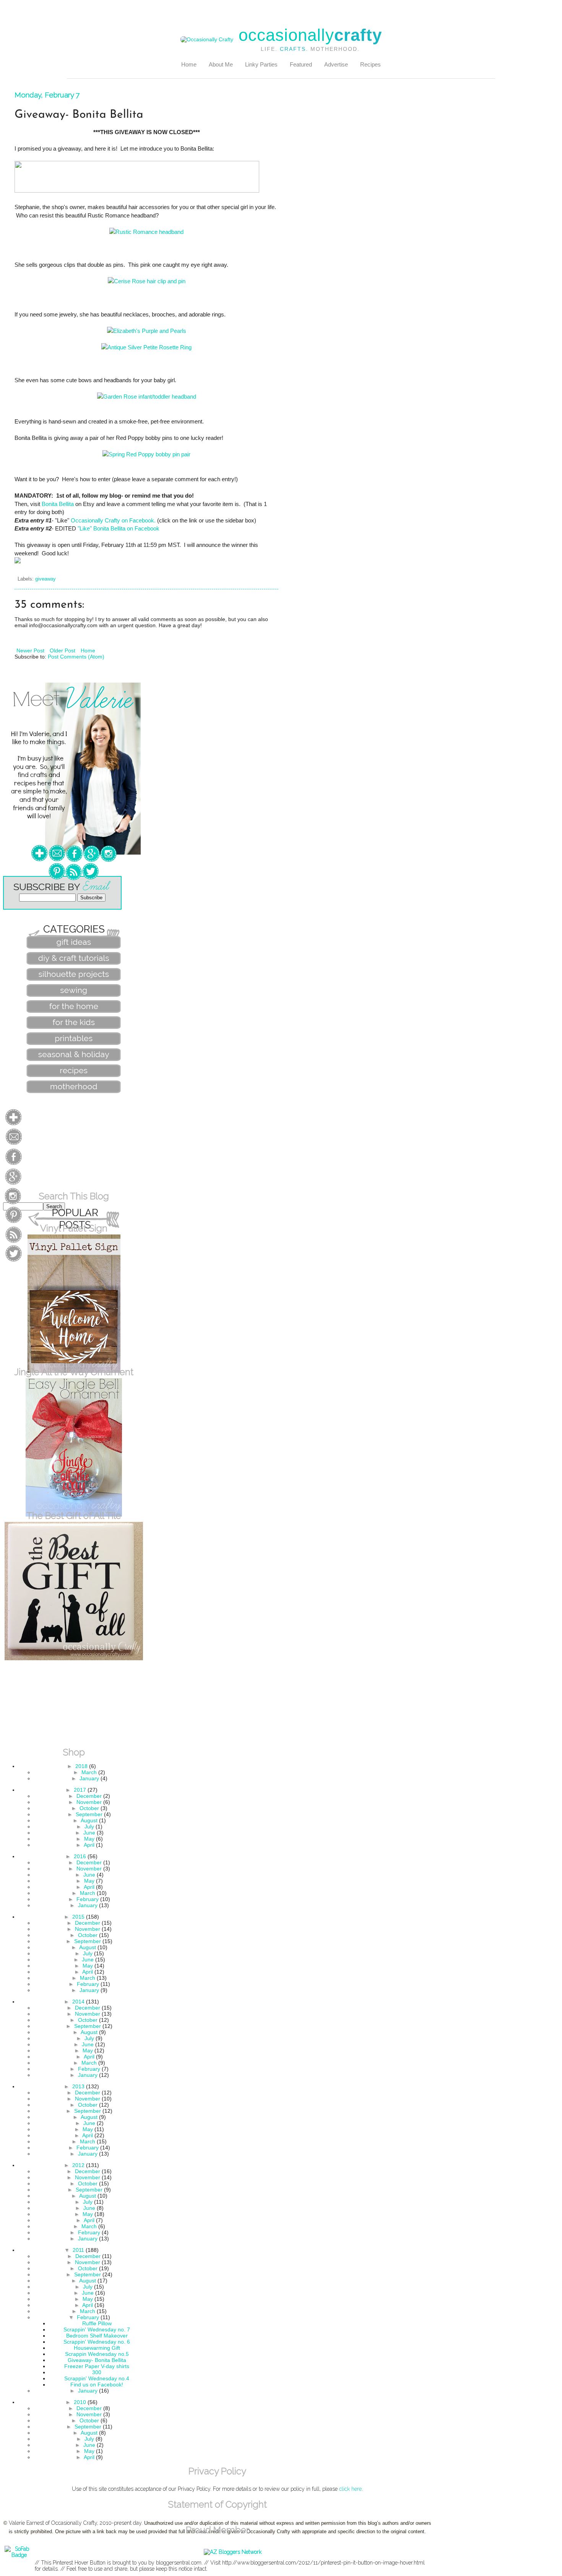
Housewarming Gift (97, 2348)
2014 (78, 2002)
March (89, 1772)
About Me (221, 64)
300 (97, 2372)
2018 (81, 1766)
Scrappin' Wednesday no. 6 (97, 2342)
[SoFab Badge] (19, 2555)
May (89, 1839)
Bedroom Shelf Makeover (97, 2336)
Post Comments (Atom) (76, 657)
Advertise (336, 64)
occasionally (310, 35)
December (89, 1796)
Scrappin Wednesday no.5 (97, 2354)
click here (350, 2489)
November (89, 1802)
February (88, 1899)
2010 (80, 2402)
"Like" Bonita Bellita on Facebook (119, 528)
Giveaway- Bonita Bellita (97, 2360)
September (89, 1814)
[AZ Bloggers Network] (233, 2552)
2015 (78, 1917)
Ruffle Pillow (97, 2323)
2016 (80, 1856)
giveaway (45, 579)
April (89, 1845)
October (89, 1808)
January (89, 1778)
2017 (80, 1790)
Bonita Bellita (58, 504)
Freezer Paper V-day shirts (97, 2366)
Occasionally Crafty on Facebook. (113, 520)
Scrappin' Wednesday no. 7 (97, 2329)
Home (189, 64)
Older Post (63, 650)
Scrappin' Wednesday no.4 (97, 2378)
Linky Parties (261, 64)
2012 (78, 2165)
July (89, 1827)
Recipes (370, 64)
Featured (301, 64)
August (89, 1820)
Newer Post (30, 650)
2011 (78, 2250)
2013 (78, 2086)
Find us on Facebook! (97, 2385)
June (89, 1833)
